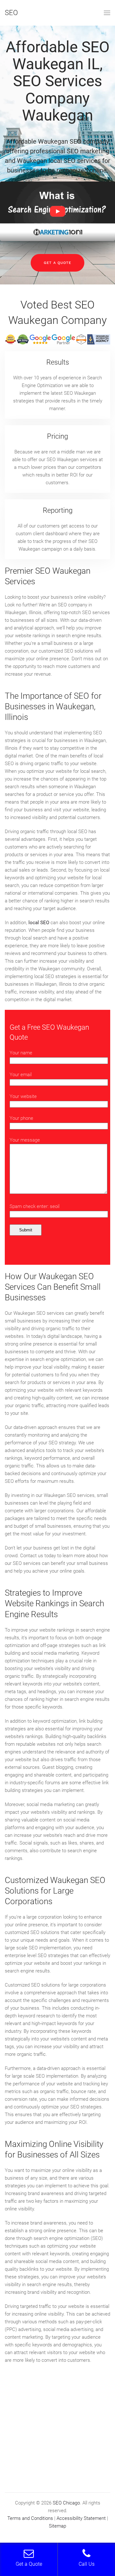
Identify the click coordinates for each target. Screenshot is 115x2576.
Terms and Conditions (30, 2518)
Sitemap (57, 2526)
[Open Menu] (107, 13)
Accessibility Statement (81, 2518)
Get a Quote (57, 263)
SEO (11, 13)
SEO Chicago (66, 2503)
